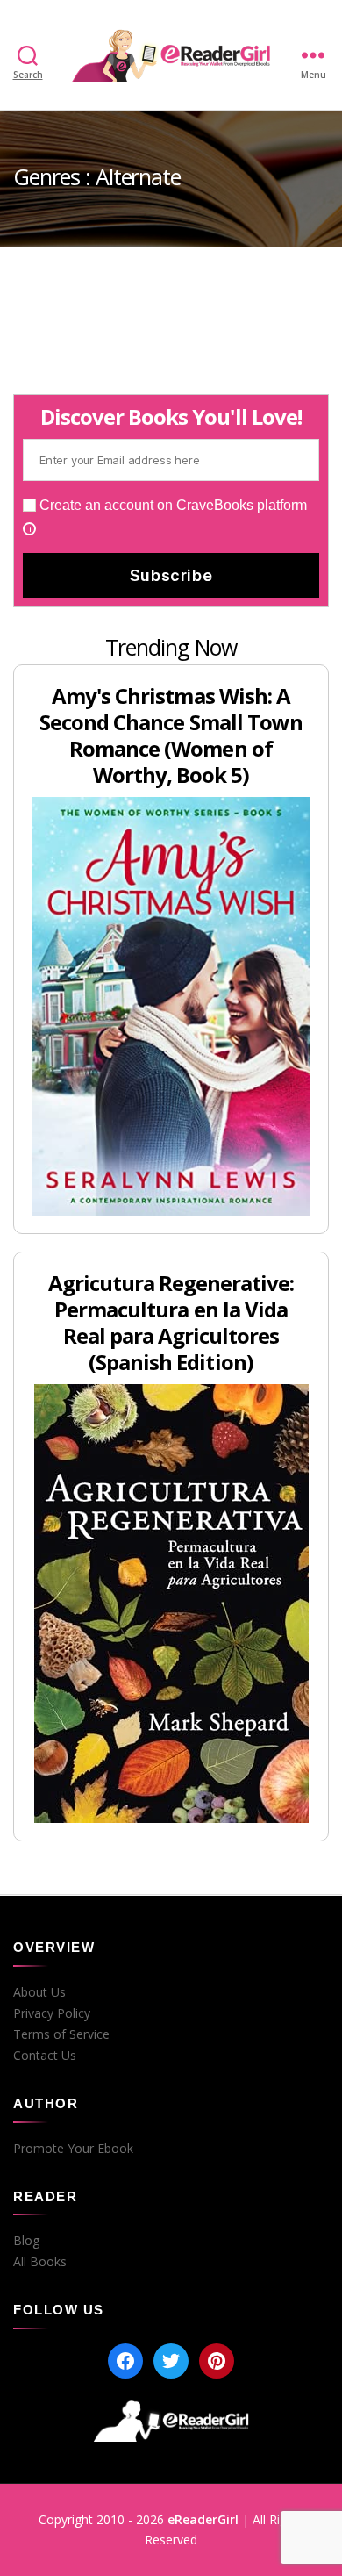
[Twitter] (171, 2361)
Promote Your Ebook (73, 2149)
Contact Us (45, 2056)
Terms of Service (61, 2034)
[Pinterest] (217, 2361)
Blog (26, 2241)
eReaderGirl (203, 2519)
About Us (39, 1992)
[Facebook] (125, 2361)
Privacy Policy (52, 2013)
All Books (40, 2262)
